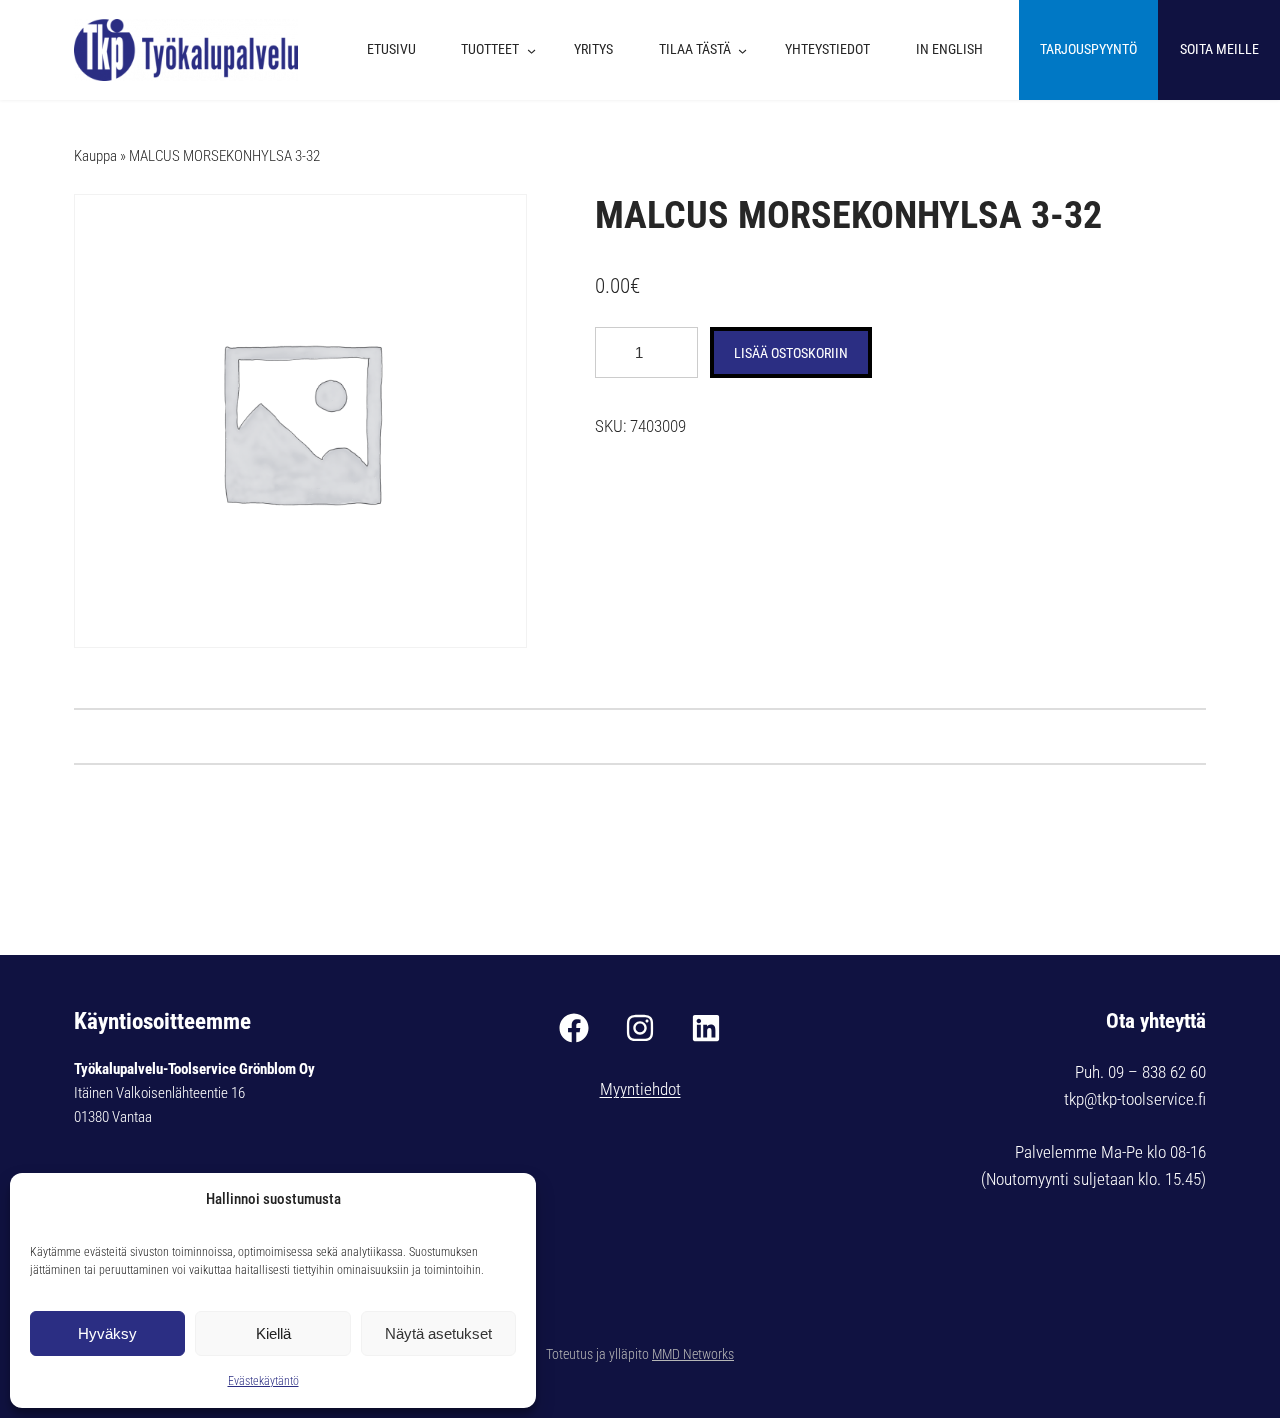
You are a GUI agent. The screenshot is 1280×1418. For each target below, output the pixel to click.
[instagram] (640, 1028)
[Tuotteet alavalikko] (536, 49)
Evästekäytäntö (263, 1381)
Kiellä (273, 1333)
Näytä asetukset (438, 1333)
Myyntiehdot (640, 1089)
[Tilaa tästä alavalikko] (747, 49)
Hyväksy (107, 1333)
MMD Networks (693, 1354)
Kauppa (95, 156)
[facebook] (574, 1028)
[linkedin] (706, 1028)
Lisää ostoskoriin (791, 353)
